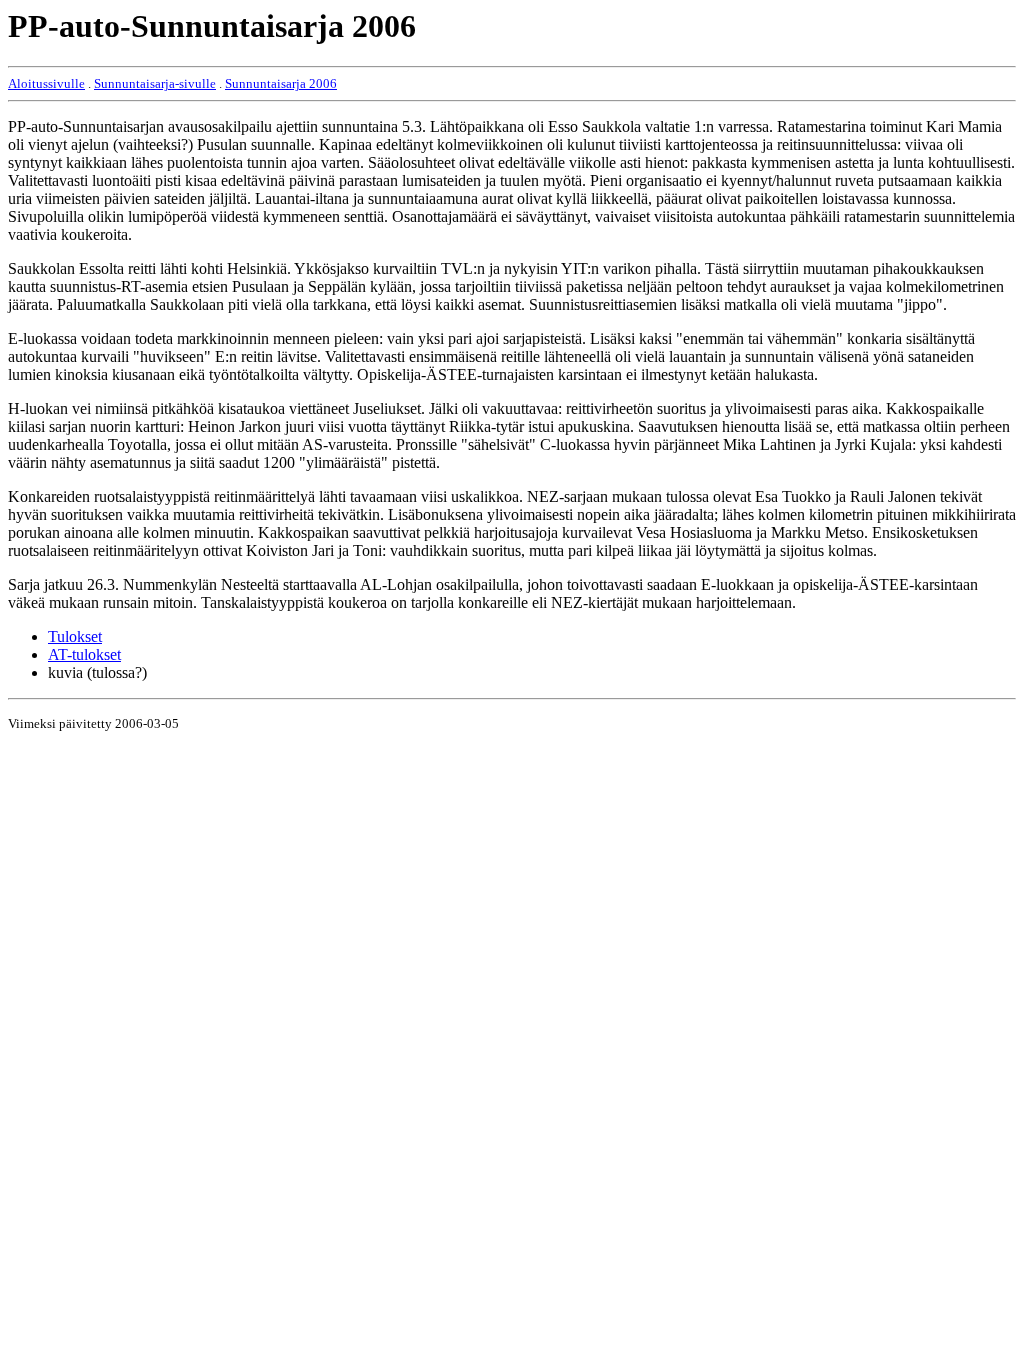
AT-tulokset (84, 654)
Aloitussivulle (46, 83)
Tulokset (75, 636)
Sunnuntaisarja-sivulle (155, 83)
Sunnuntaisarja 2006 (281, 83)
